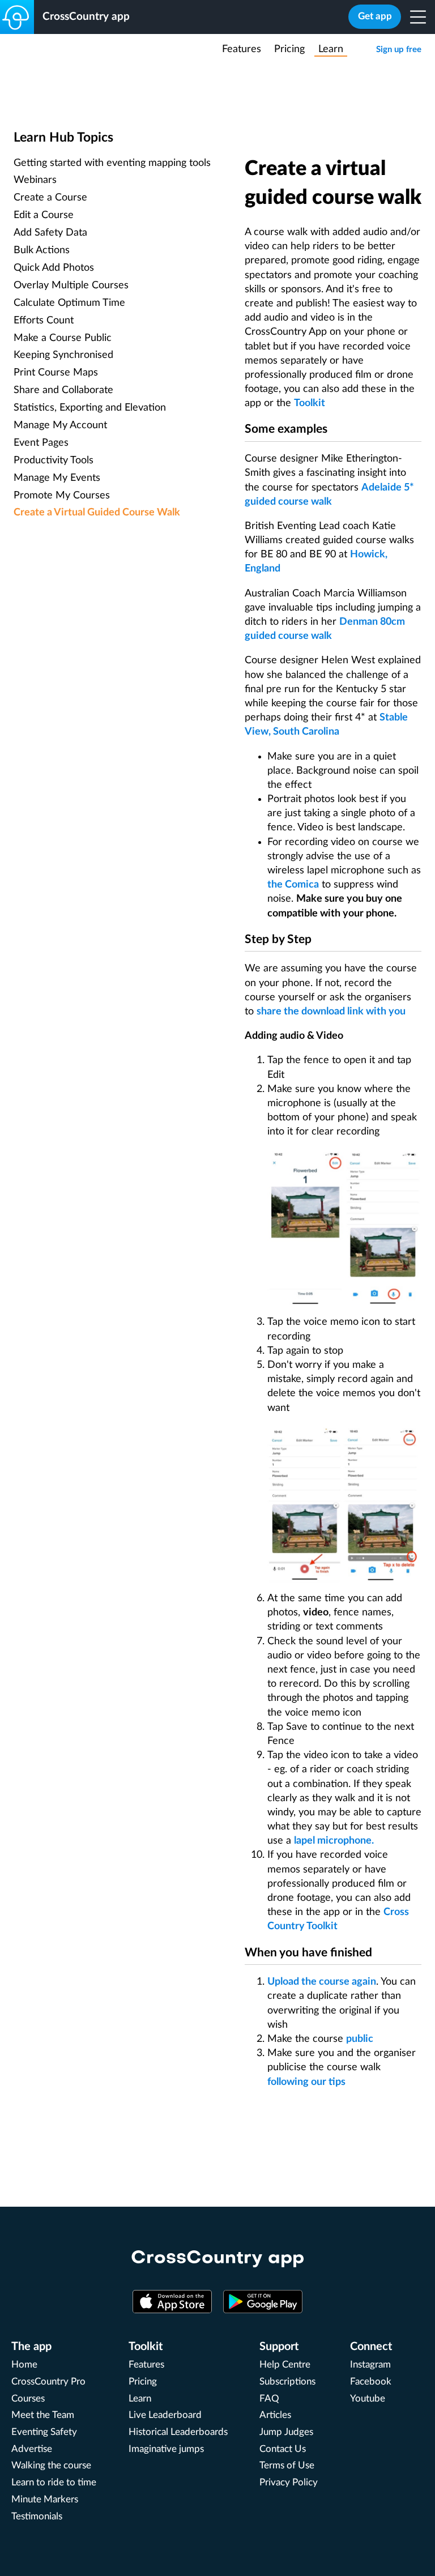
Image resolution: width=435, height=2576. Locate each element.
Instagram (370, 2365)
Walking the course (51, 2466)
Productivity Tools (54, 460)
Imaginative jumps (166, 2449)
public (360, 2039)
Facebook (371, 2382)
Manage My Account (60, 425)
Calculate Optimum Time (69, 303)
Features (242, 49)
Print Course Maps (56, 373)
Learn (331, 49)
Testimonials (37, 2517)
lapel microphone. (334, 1841)
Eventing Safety (44, 2432)
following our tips (306, 2082)
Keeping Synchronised (63, 355)
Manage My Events (57, 478)
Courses (28, 2399)
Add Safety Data (50, 233)
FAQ (269, 2399)
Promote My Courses (62, 496)
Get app (375, 16)
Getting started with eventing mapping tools (112, 163)
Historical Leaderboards (178, 2432)
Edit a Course (44, 215)
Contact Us (283, 2449)
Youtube (368, 2399)
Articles (275, 2415)
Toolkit (310, 403)
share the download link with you (331, 1012)
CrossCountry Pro (48, 2382)
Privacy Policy (289, 2483)
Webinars (35, 180)
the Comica (293, 885)
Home (24, 2365)
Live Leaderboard (165, 2415)
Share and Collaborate (63, 390)
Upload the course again (322, 1982)
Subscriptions (287, 2382)
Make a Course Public (63, 338)
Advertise (32, 2449)
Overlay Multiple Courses (71, 285)
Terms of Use (287, 2466)
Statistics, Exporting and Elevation (90, 408)
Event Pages (41, 443)
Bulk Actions (42, 250)
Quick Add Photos (54, 268)
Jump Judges (286, 2432)
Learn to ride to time (54, 2483)
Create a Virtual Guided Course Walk (97, 513)
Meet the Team (43, 2415)
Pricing (289, 49)
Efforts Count (44, 321)
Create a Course (50, 198)
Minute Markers (45, 2500)
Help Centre (285, 2365)
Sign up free (399, 50)
